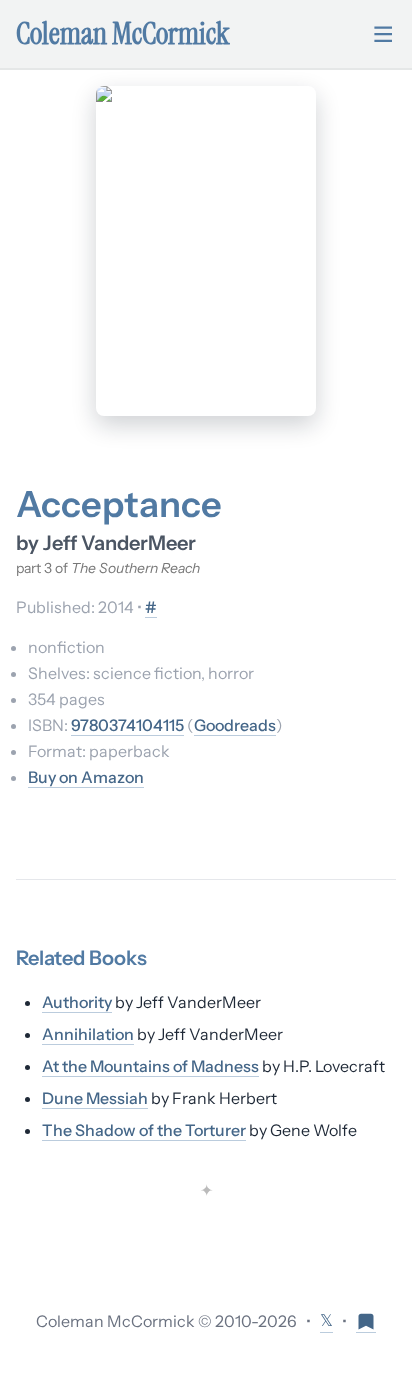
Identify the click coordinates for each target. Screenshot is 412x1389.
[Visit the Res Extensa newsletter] (366, 1320)
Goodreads (235, 725)
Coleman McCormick (123, 34)
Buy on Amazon (86, 777)
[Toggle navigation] (383, 34)
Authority (77, 1002)
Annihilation (88, 1034)
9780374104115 (127, 725)
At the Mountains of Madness (150, 1066)
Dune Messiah (95, 1098)
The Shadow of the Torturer (144, 1130)
